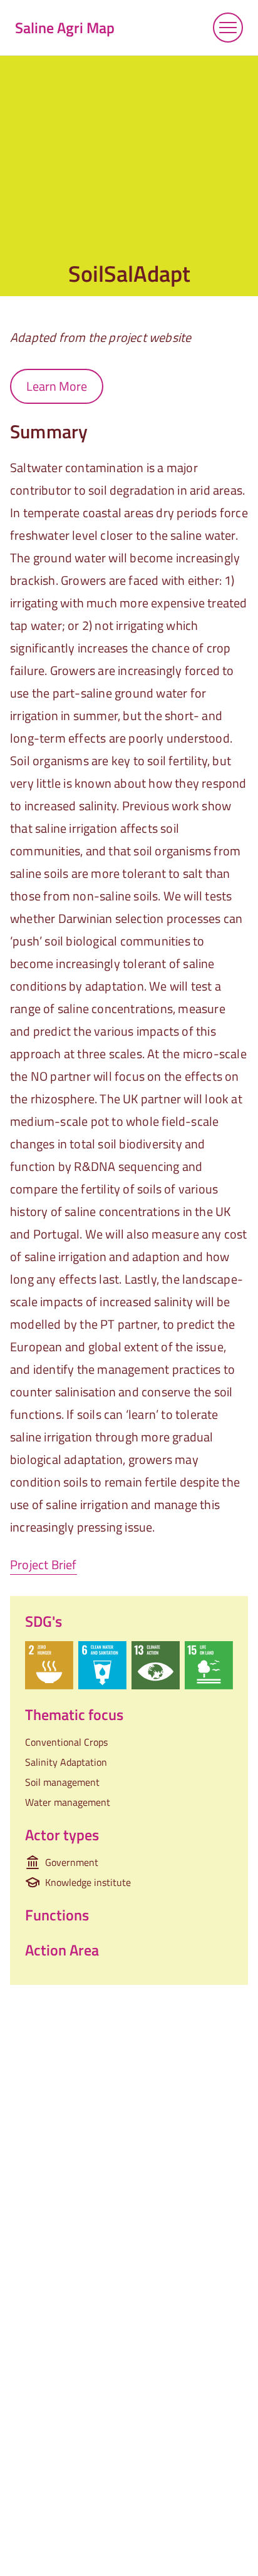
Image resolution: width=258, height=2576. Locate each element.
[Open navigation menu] (228, 28)
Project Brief (44, 1564)
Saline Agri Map (65, 28)
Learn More (57, 386)
